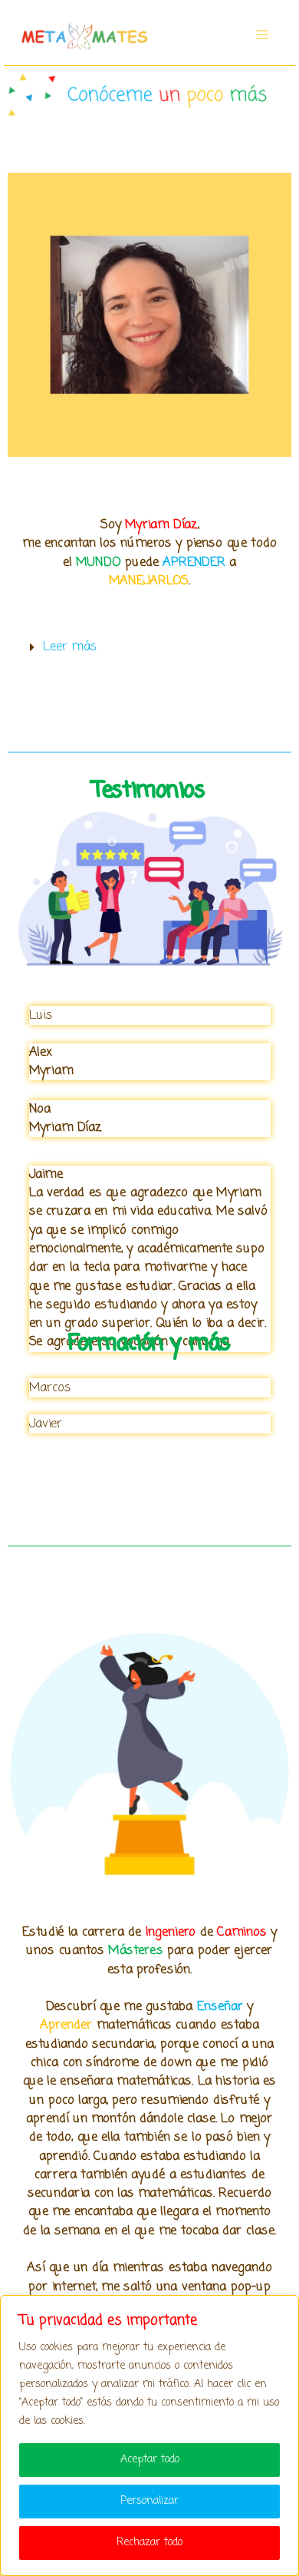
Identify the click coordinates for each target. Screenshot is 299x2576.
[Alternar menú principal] (262, 34)
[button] (150, 647)
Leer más (70, 647)
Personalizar (149, 2501)
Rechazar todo (149, 2543)
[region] (149, 2435)
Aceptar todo (150, 2460)
